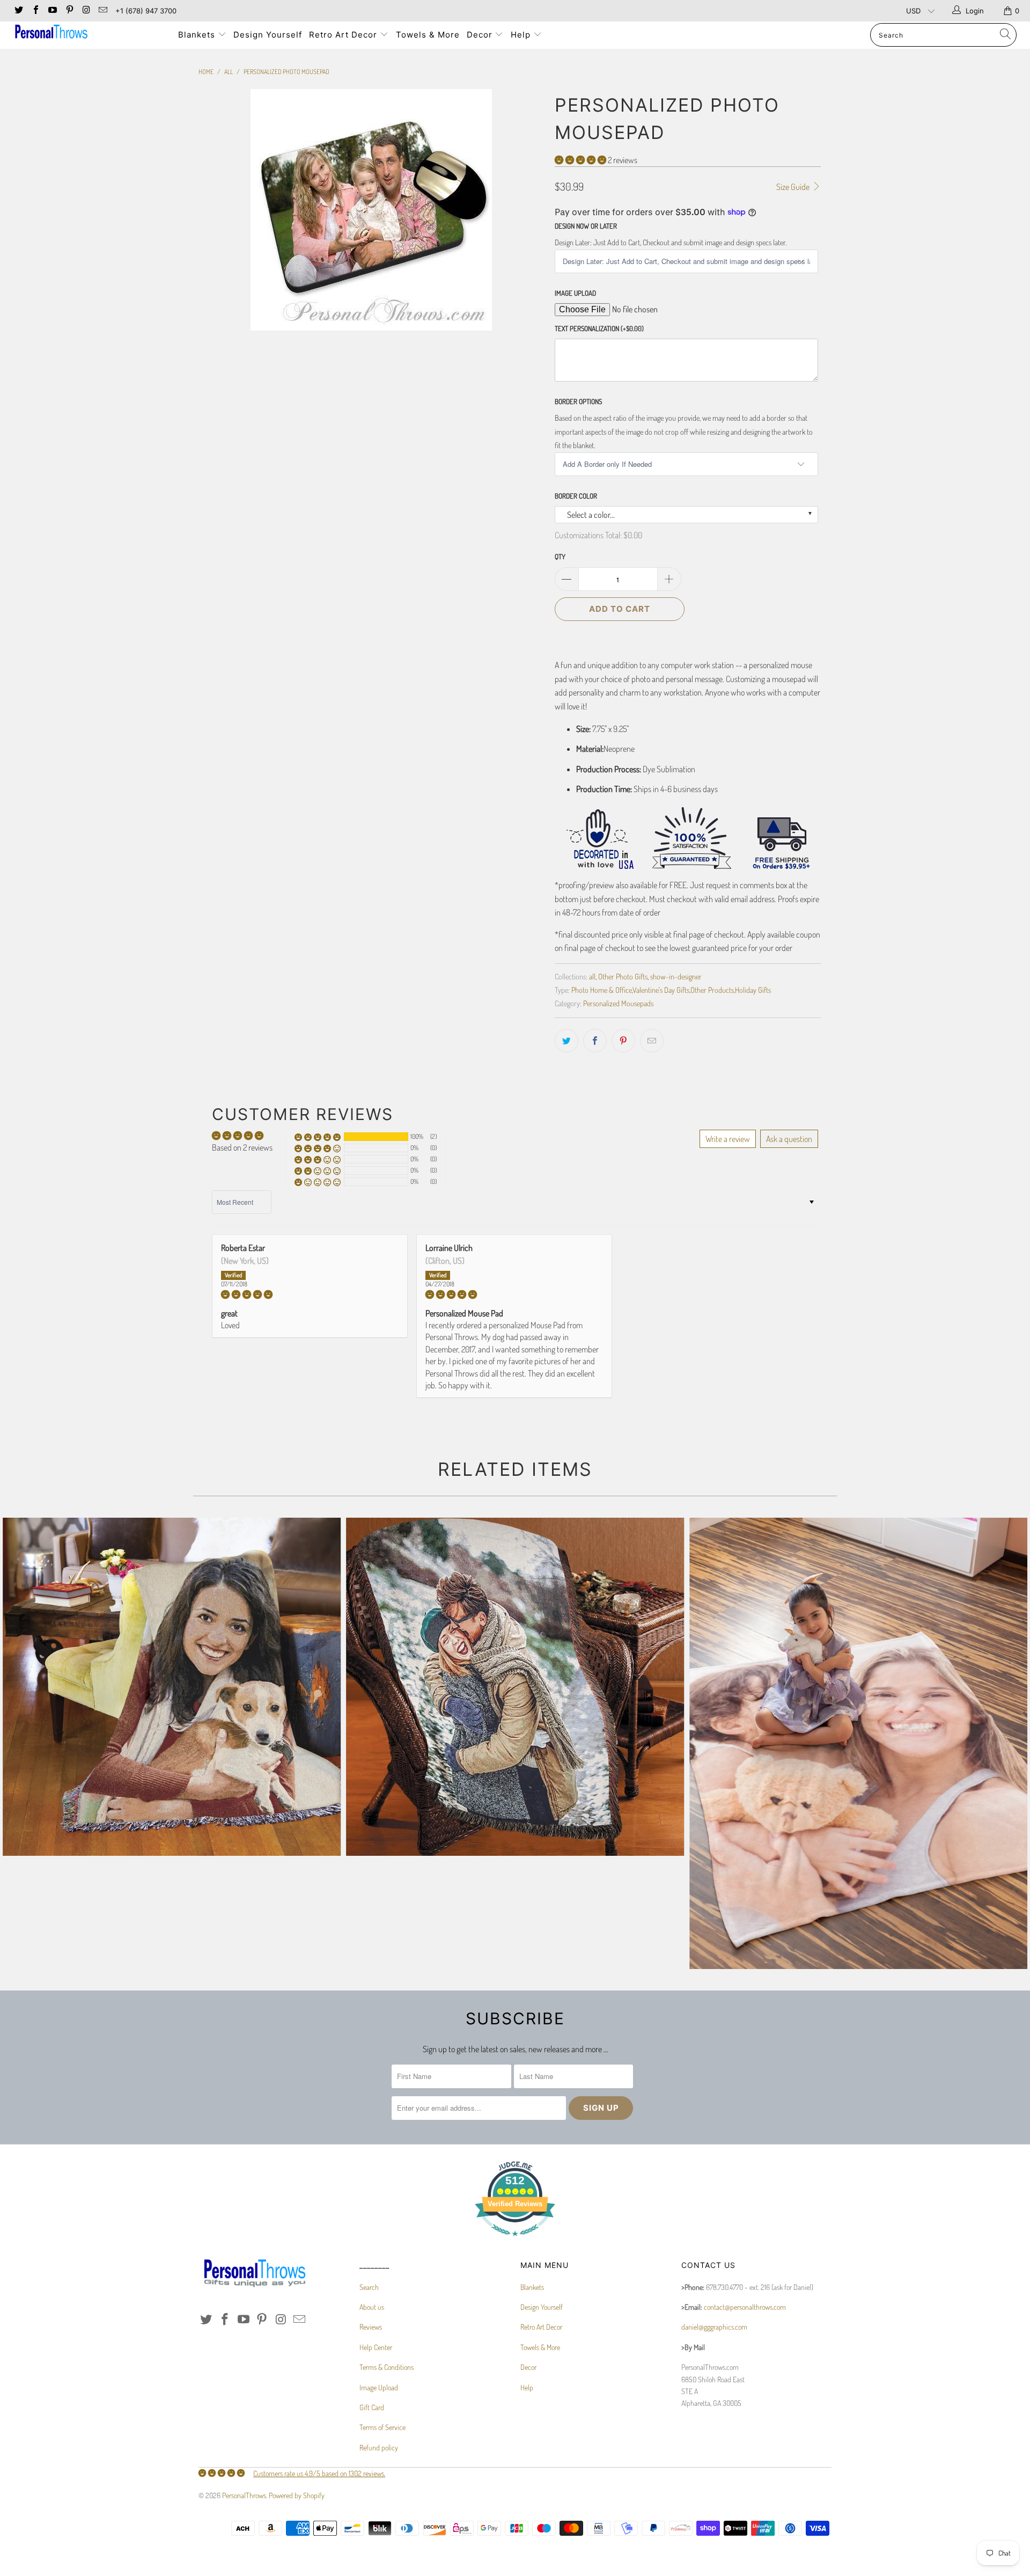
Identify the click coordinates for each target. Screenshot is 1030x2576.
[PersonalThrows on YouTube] (52, 11)
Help (522, 35)
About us (372, 2307)
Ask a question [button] (789, 1139)
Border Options (578, 401)
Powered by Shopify (297, 2495)
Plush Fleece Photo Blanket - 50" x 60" (858, 1743)
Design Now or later (586, 226)
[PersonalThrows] (88, 33)
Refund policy (379, 2447)
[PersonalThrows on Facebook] (35, 11)
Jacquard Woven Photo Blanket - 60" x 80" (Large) (172, 1687)
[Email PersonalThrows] (102, 11)
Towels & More (428, 35)
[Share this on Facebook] (595, 1041)
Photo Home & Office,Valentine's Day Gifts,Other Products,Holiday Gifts (671, 990)
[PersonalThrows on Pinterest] (69, 11)
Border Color (576, 496)
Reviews (371, 2327)
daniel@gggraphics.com (714, 2327)
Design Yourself (268, 35)
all (592, 976)
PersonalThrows (244, 2495)
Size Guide (794, 187)
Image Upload (575, 293)
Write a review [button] (728, 1139)
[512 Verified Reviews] (515, 2241)
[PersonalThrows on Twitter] (18, 11)
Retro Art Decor (344, 35)
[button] (580, 160)
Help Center (376, 2347)
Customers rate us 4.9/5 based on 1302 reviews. (319, 2473)
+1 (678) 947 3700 (146, 11)
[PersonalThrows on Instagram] (86, 11)
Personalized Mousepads (618, 1003)
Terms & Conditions (387, 2367)
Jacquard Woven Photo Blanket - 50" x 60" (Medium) (515, 1687)
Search (369, 2287)
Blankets (198, 35)
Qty (560, 557)
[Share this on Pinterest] (623, 1041)
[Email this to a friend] (652, 1041)
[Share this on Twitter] (566, 1041)
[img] (310, 1294)
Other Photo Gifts (623, 976)
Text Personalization (599, 328)
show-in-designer (676, 976)
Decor (481, 35)
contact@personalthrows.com (745, 2307)
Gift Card (372, 2407)
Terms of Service (382, 2427)
